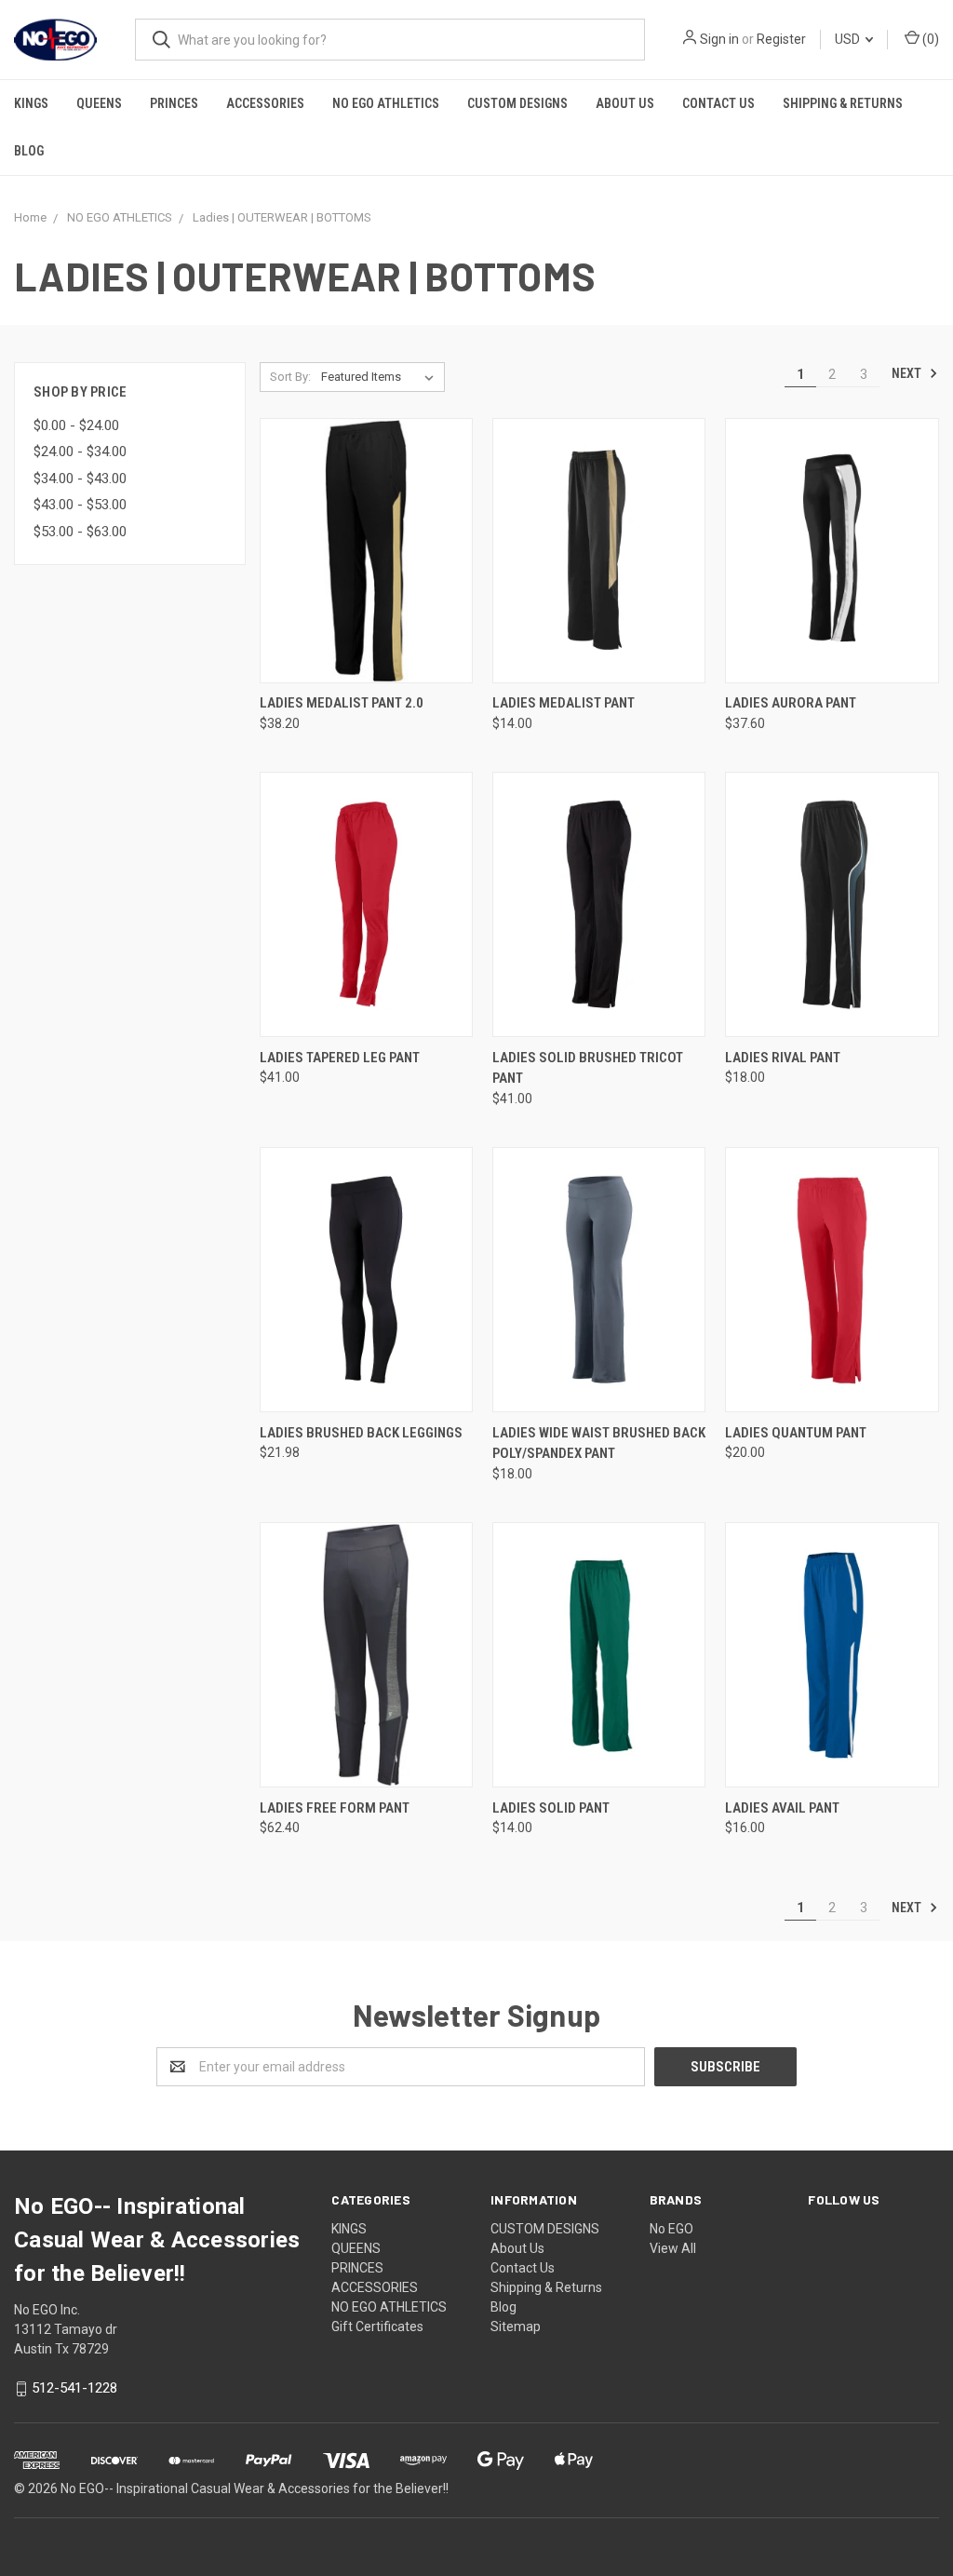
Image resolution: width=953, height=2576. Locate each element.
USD (849, 39)
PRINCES (174, 103)
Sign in (719, 39)
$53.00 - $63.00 (80, 532)
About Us (625, 103)
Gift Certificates (377, 2326)
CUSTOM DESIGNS (517, 103)
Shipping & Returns (843, 103)
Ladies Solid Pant (551, 1808)
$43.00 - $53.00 (80, 505)
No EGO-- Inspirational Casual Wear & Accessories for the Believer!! (255, 2488)
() (929, 39)
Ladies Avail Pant (782, 1808)
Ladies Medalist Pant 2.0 (342, 703)
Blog (29, 151)
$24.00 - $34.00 (80, 452)
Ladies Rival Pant (783, 1058)
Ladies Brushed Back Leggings (361, 1433)
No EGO (671, 2229)
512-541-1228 (74, 2388)
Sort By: (290, 377)
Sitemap (516, 2326)
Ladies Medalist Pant (564, 703)
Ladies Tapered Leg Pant (340, 1058)
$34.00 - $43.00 (80, 479)
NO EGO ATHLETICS (386, 103)
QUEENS (99, 103)
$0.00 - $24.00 (76, 425)
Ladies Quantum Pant (796, 1433)
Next (908, 373)
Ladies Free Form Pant (335, 1808)
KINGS (31, 103)
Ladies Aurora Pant (791, 703)
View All (673, 2248)
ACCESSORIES (265, 103)
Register (781, 39)
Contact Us (718, 103)
